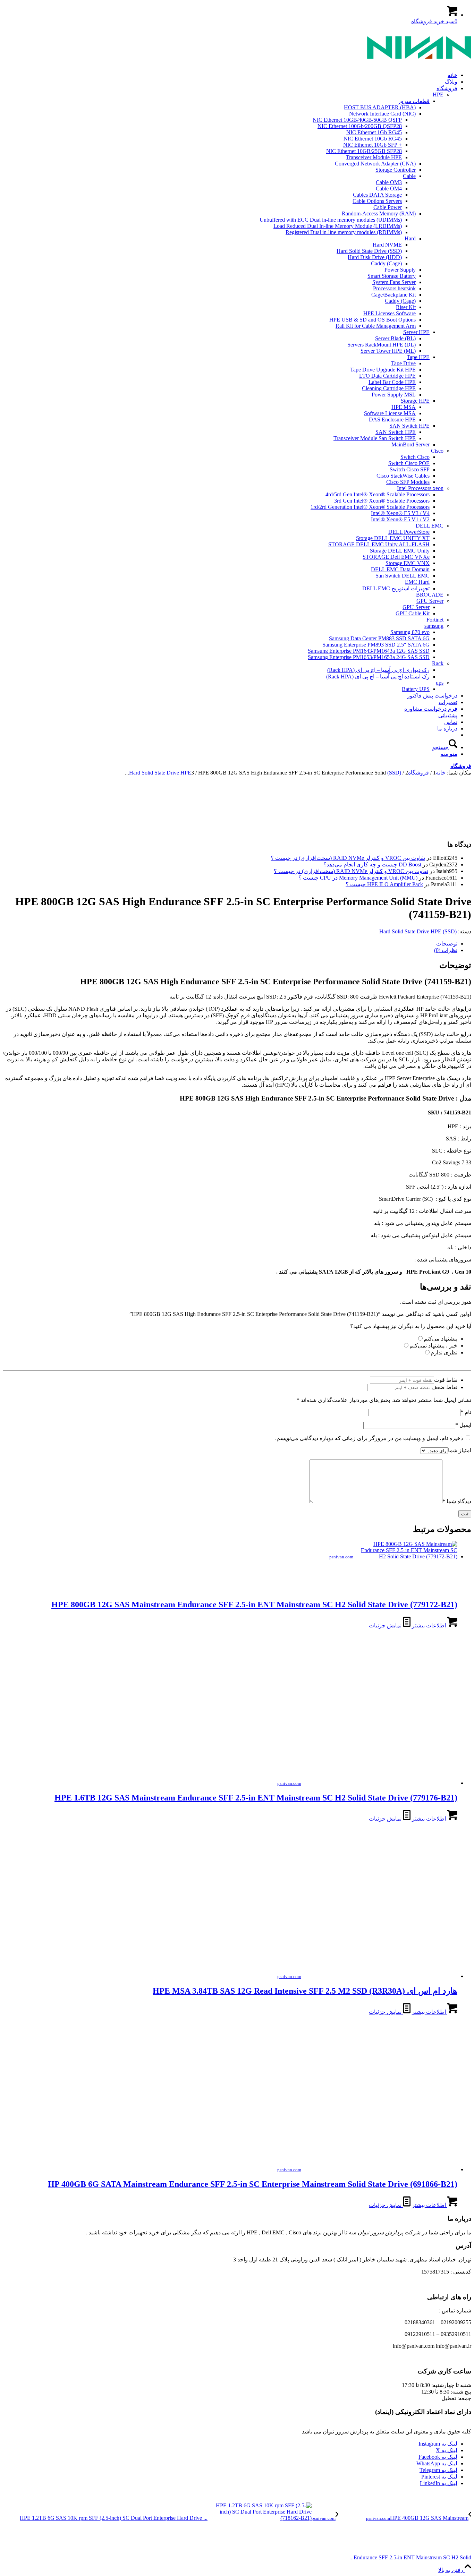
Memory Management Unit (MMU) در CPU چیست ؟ (358, 878)
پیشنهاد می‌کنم (441, 1339)
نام (466, 1412)
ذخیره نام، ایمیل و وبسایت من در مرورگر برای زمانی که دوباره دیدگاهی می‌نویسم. (369, 1438)
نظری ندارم (444, 1353)
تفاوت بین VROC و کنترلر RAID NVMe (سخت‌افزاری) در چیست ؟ (348, 858)
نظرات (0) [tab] (446, 950)
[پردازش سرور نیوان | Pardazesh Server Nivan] (419, 63)
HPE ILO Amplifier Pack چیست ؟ (384, 884)
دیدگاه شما (457, 1501)
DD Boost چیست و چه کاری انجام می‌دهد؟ (372, 865)
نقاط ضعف (444, 1387)
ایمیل (463, 1425)
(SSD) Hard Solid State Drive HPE (418, 931)
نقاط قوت (446, 1380)
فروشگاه (461, 766)
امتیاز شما (460, 1450)
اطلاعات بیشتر (430, 1625)
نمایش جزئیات (386, 1625)
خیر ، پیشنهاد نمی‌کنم (433, 1346)
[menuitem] (230, 75)
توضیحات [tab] (447, 944)
